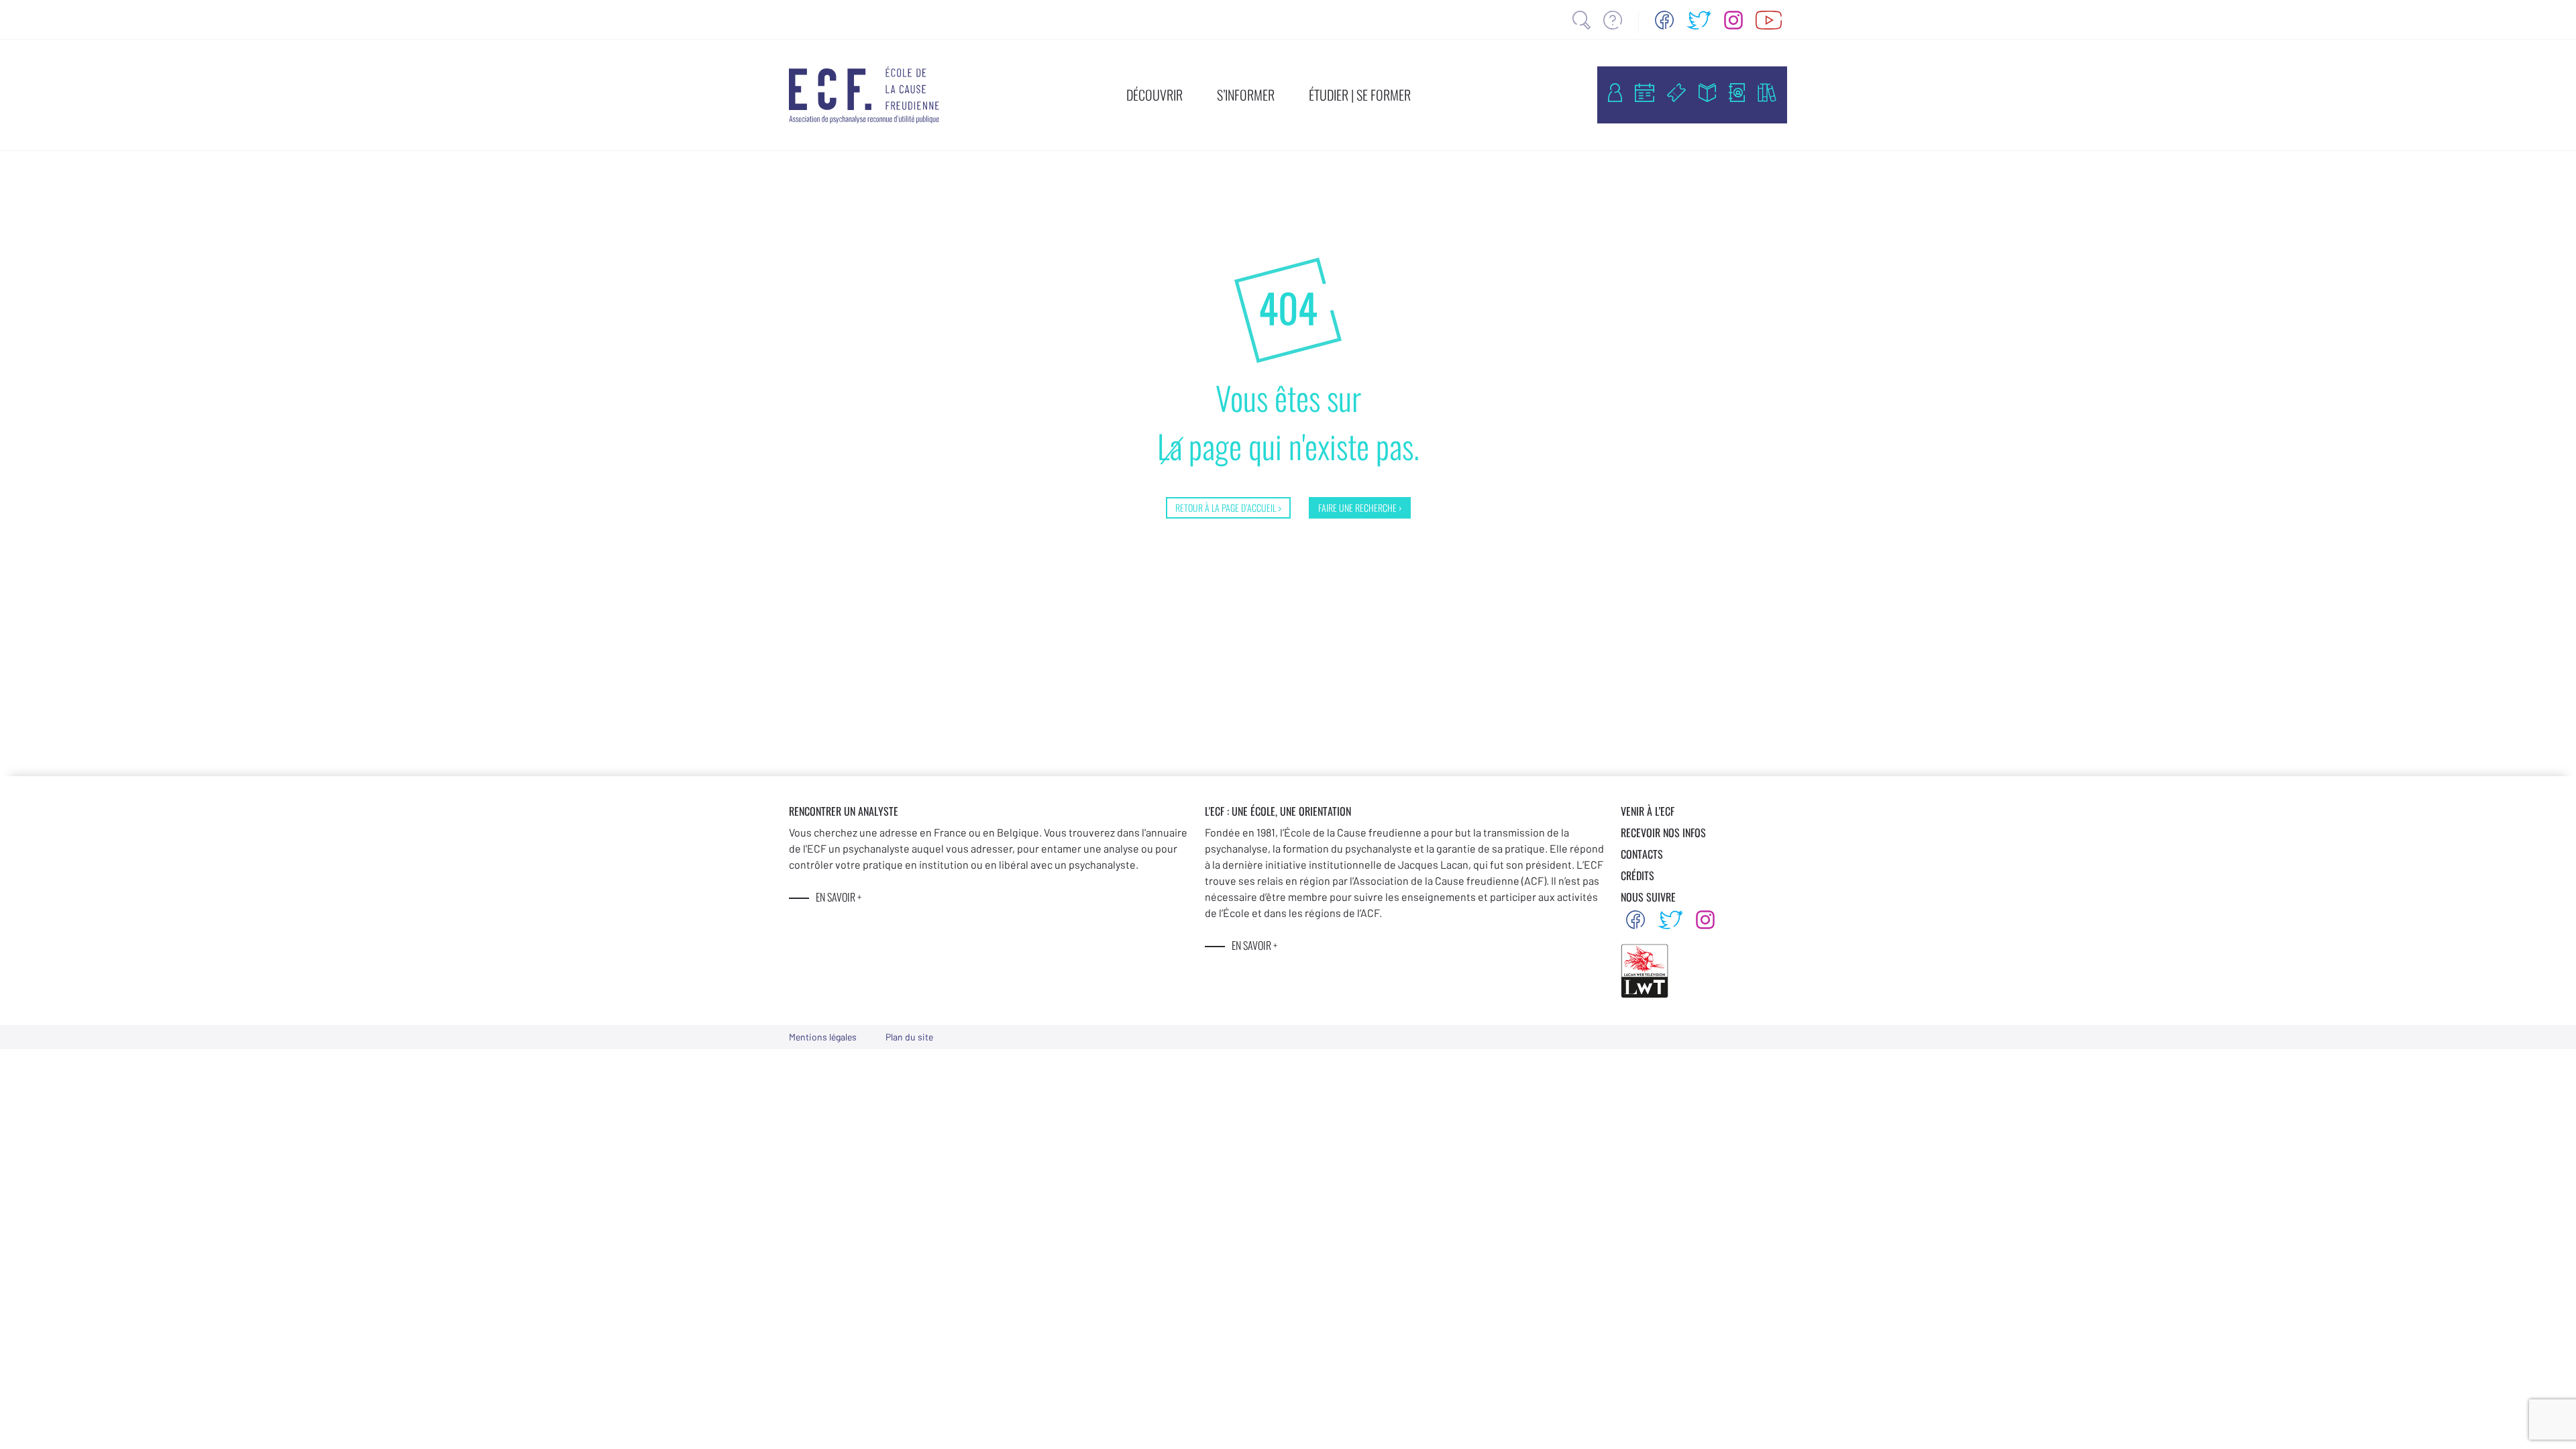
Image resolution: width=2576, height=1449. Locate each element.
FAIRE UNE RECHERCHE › (1360, 507)
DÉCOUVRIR (1155, 95)
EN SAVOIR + (839, 897)
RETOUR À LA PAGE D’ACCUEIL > (1228, 507)
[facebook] (1664, 20)
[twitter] (1699, 20)
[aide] (1613, 20)
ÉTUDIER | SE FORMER (1360, 95)
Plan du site (909, 1037)
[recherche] (1581, 20)
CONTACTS (1642, 854)
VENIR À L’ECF (1648, 811)
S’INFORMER (1246, 95)
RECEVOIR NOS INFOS (1663, 833)
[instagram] (1733, 20)
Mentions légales (823, 1037)
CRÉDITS (1638, 875)
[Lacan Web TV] (1769, 20)
